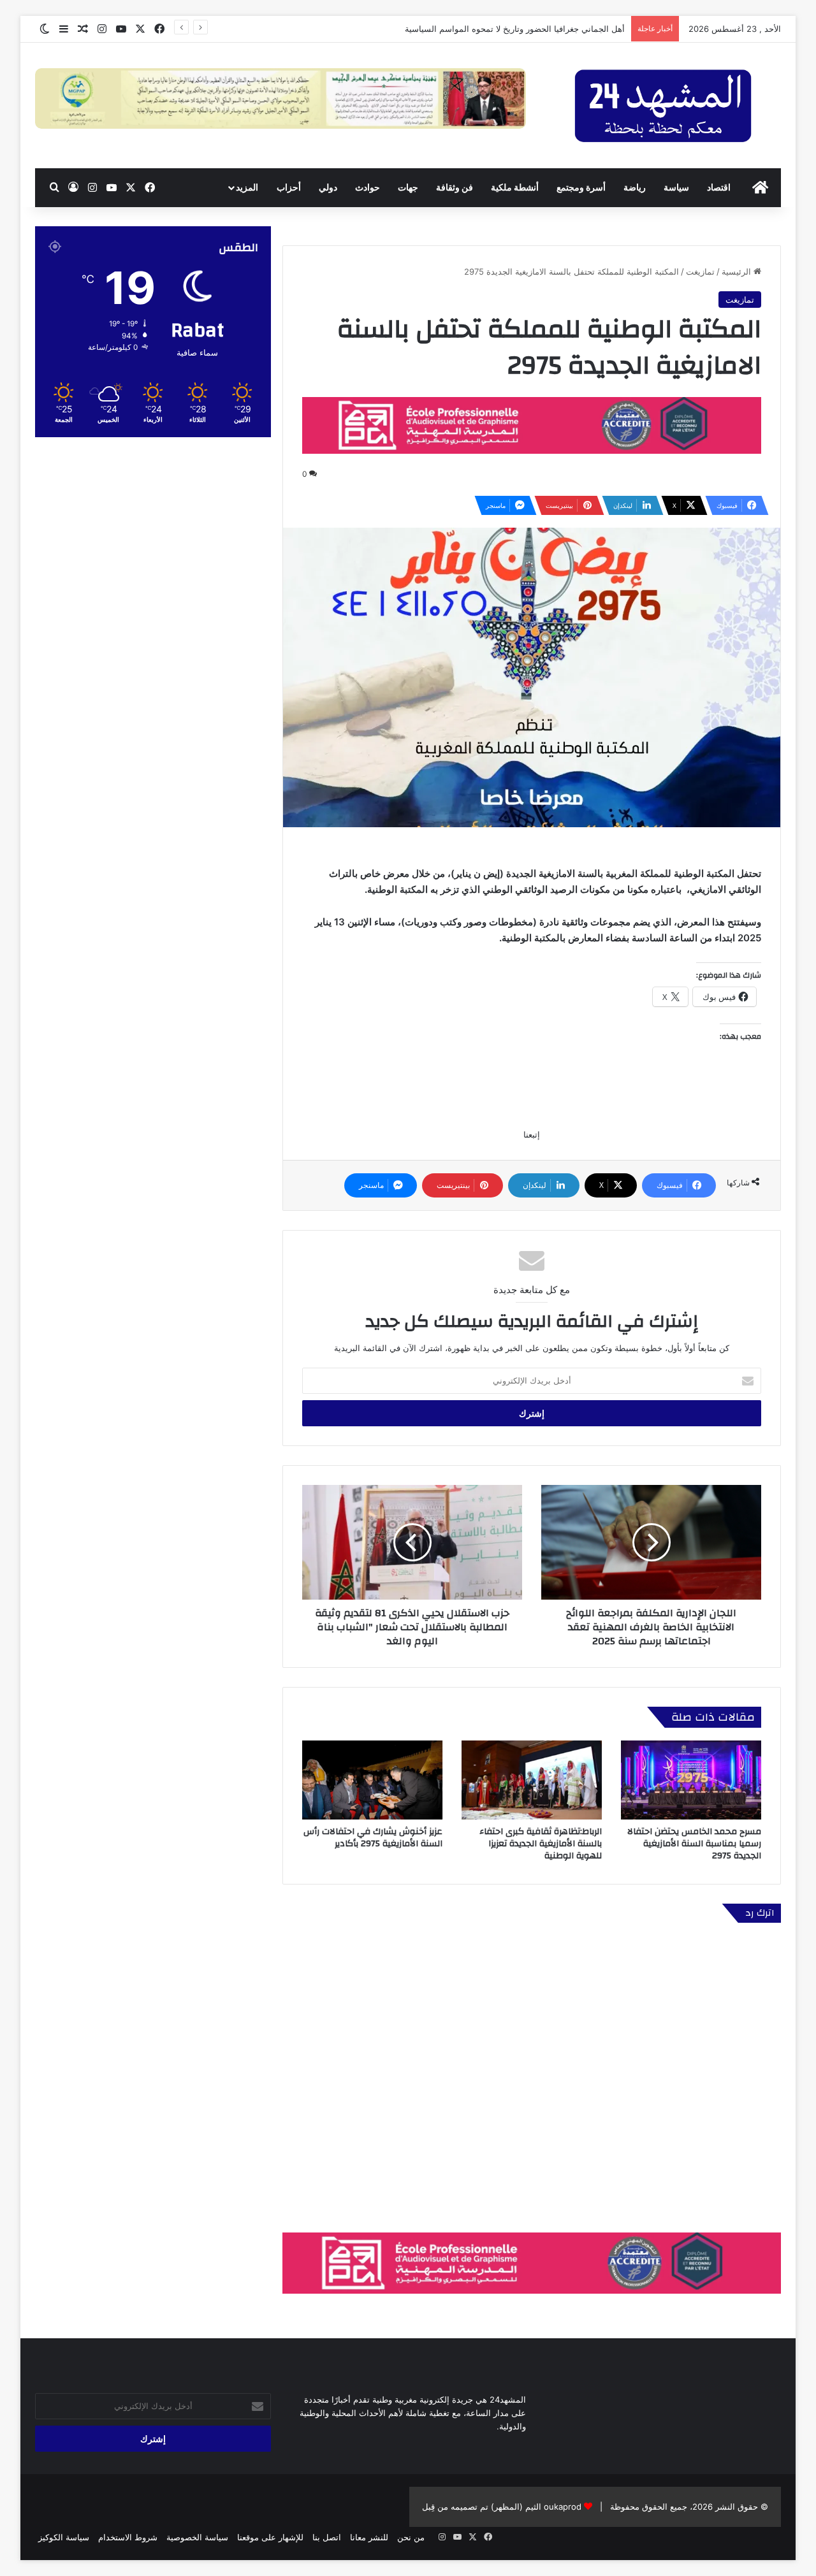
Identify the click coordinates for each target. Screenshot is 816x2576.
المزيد (247, 187)
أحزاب (289, 187)
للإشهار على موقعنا (270, 2537)
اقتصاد (719, 187)
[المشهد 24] (663, 105)
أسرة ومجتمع (581, 187)
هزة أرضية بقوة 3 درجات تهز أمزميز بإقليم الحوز (540, 29)
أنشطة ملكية (515, 187)
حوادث (368, 187)
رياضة (635, 187)
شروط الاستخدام (128, 2537)
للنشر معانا (369, 2537)
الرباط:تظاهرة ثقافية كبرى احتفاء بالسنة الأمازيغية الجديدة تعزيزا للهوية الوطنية (541, 1844)
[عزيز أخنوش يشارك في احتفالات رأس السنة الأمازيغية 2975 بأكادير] (372, 1780)
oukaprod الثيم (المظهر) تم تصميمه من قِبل (502, 2507)
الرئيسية (738, 271)
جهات (408, 187)
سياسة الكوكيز (64, 2537)
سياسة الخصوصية (197, 2537)
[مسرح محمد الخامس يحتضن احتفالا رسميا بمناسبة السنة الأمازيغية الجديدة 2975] (691, 1780)
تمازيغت (700, 271)
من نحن (411, 2537)
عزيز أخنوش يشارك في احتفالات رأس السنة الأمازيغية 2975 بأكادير (373, 1838)
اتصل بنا (327, 2537)
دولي (328, 187)
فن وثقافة (455, 187)
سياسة (676, 187)
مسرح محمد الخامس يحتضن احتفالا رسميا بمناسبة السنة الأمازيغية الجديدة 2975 (694, 1844)
